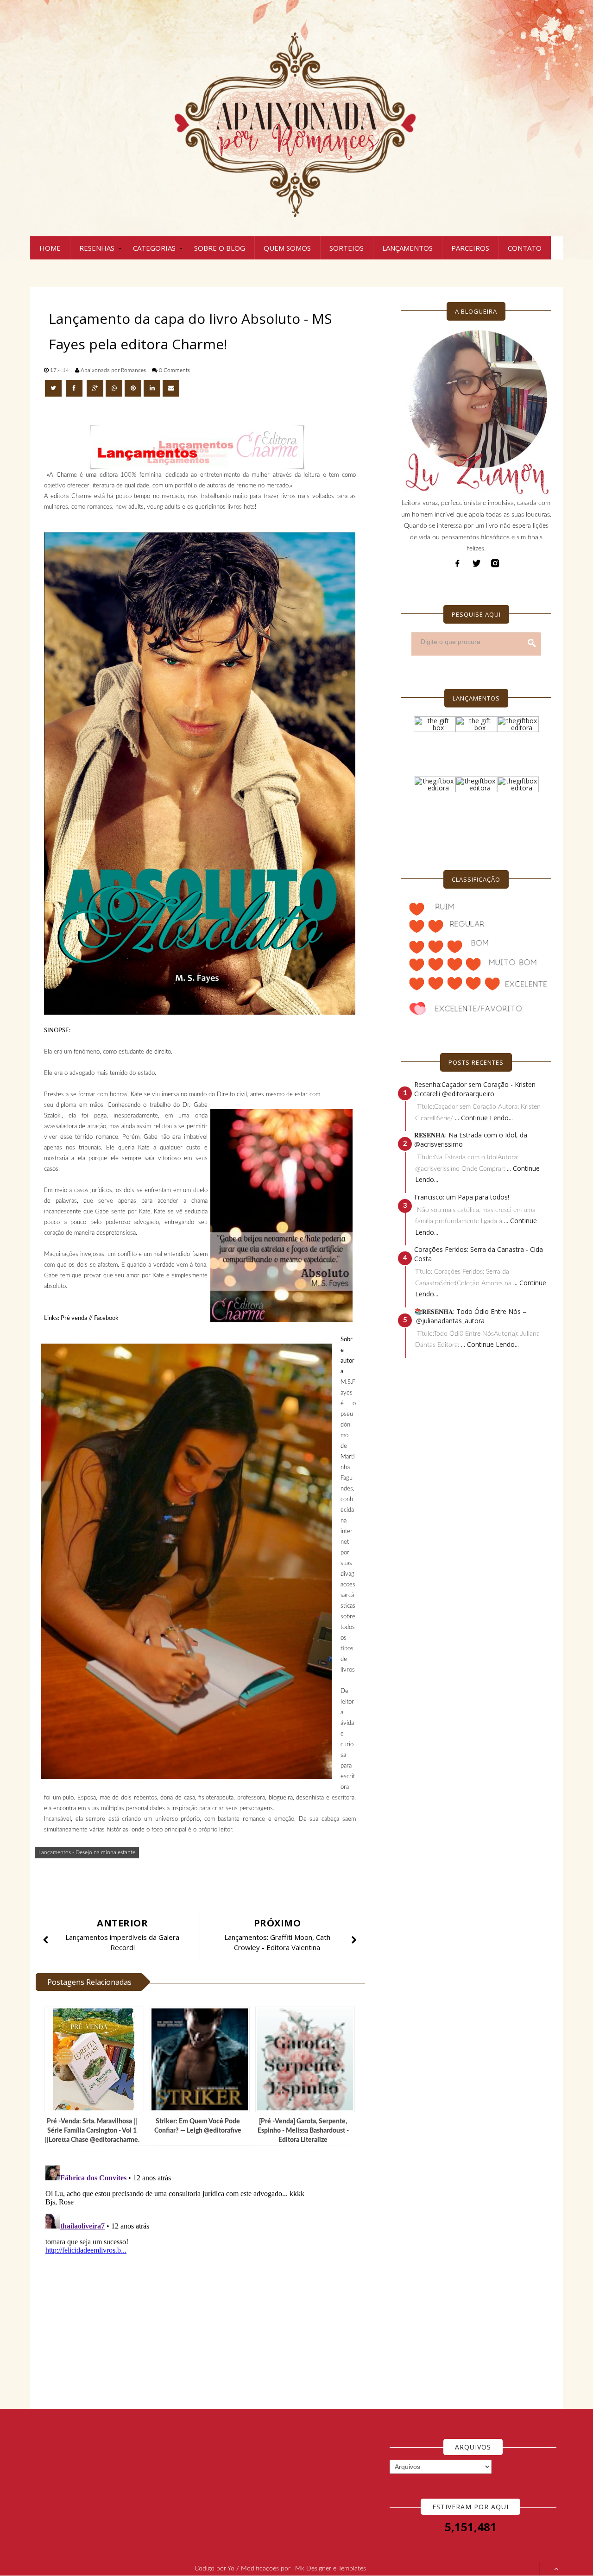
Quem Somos (287, 248)
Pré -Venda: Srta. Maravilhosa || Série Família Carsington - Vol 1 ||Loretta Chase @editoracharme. (92, 2131)
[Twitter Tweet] (54, 388)
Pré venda (74, 1318)
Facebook (106, 1318)
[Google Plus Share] (95, 388)
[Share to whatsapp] (114, 388)
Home (50, 248)
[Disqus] (204, 2278)
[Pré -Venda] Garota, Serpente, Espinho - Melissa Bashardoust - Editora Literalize (303, 2131)
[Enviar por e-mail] (171, 388)
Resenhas (97, 248)
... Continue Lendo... (484, 1118)
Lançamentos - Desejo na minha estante (87, 1852)
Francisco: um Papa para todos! (462, 1197)
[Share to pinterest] (133, 388)
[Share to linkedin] (152, 388)
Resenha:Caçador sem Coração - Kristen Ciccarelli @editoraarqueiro (475, 1089)
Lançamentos (407, 248)
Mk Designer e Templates (331, 2569)
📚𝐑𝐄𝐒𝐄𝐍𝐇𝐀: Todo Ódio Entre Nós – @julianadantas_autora (470, 1316)
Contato (525, 248)
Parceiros (470, 248)
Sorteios (347, 248)
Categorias (154, 248)
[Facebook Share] (75, 388)
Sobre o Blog (220, 248)
